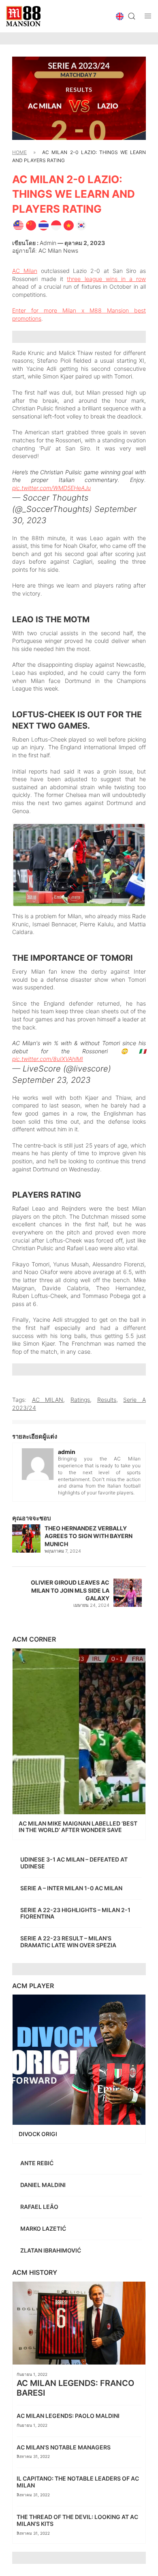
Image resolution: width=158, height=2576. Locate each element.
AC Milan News (58, 250)
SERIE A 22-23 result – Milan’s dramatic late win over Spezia (68, 1942)
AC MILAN (48, 1400)
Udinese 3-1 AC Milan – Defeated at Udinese (74, 1863)
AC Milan (25, 271)
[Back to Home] (23, 16)
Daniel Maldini (44, 2185)
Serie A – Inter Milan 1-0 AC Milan (71, 1888)
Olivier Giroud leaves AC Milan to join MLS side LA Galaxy (70, 1590)
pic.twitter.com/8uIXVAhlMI (48, 1059)
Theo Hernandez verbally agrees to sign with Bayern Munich (89, 1536)
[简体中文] (31, 224)
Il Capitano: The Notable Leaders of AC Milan (78, 2482)
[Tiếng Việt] (69, 224)
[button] (120, 16)
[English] (18, 224)
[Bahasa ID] (56, 224)
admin (48, 243)
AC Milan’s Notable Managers (64, 2447)
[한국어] (81, 224)
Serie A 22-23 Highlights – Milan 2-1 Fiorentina (75, 1913)
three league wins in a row (106, 279)
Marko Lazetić (44, 2228)
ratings (80, 1400)
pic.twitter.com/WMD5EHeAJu (51, 488)
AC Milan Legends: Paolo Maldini (69, 2416)
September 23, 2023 (51, 1080)
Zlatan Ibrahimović (51, 2250)
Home (19, 152)
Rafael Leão (40, 2207)
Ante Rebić (37, 2163)
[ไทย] (44, 224)
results (107, 1400)
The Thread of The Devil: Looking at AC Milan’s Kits (77, 2520)
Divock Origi (38, 2134)
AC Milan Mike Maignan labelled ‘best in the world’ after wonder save (78, 1827)
